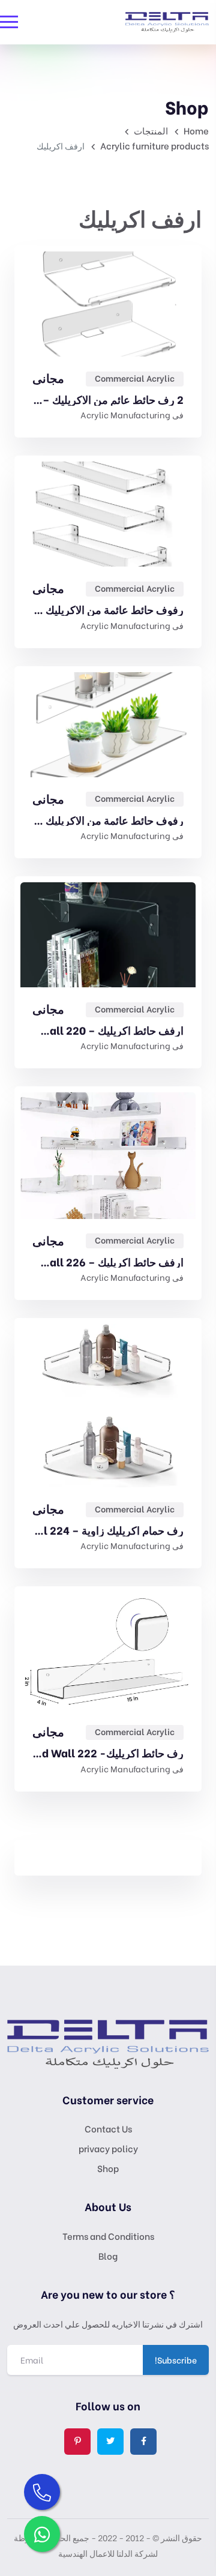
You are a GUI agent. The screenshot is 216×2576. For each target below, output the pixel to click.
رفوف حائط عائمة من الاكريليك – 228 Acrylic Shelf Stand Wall (108, 820)
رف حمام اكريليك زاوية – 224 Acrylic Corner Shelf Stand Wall (108, 1530)
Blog (108, 2256)
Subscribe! (176, 2360)
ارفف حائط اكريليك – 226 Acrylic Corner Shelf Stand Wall (108, 1262)
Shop (108, 2168)
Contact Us (108, 2128)
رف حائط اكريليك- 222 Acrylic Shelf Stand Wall (108, 1753)
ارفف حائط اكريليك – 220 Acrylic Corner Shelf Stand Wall (108, 1030)
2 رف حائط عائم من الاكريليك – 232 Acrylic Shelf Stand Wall (108, 399)
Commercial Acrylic (135, 378)
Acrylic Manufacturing (125, 414)
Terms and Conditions (108, 2236)
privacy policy (108, 2148)
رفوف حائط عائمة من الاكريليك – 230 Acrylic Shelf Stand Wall (108, 609)
